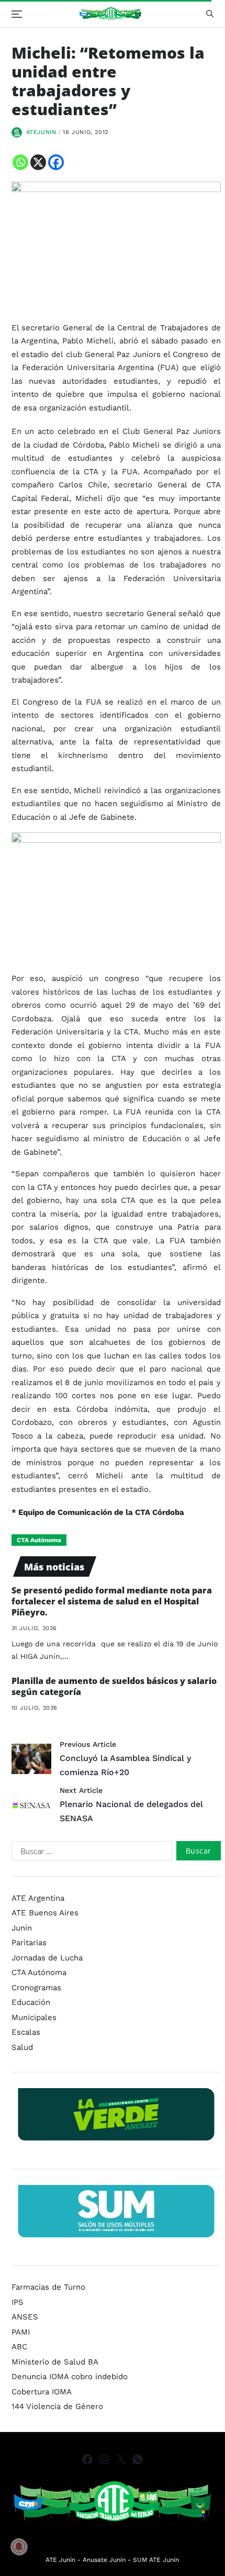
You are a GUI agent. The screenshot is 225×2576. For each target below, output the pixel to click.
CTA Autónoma (39, 1540)
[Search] (210, 14)
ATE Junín (60, 2560)
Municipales (34, 2017)
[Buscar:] (90, 1853)
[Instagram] (104, 2459)
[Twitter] (121, 2459)
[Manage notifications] (19, 2547)
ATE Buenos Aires (45, 1913)
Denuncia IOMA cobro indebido (70, 2377)
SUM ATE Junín (156, 2560)
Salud (22, 2047)
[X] (38, 162)
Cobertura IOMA (42, 2392)
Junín (22, 1928)
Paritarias (29, 1943)
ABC (19, 2347)
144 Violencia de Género (57, 2406)
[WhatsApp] (138, 2459)
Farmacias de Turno (48, 2287)
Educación (31, 2002)
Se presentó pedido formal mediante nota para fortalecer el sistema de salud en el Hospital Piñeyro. (112, 1601)
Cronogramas (36, 1988)
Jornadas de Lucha (47, 1958)
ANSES (25, 2317)
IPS (18, 2302)
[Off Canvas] (17, 14)
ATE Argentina (38, 1898)
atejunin (41, 132)
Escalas (26, 2032)
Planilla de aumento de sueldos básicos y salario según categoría (114, 1686)
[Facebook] (56, 162)
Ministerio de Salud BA (55, 2362)
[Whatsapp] (20, 162)
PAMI (21, 2332)
